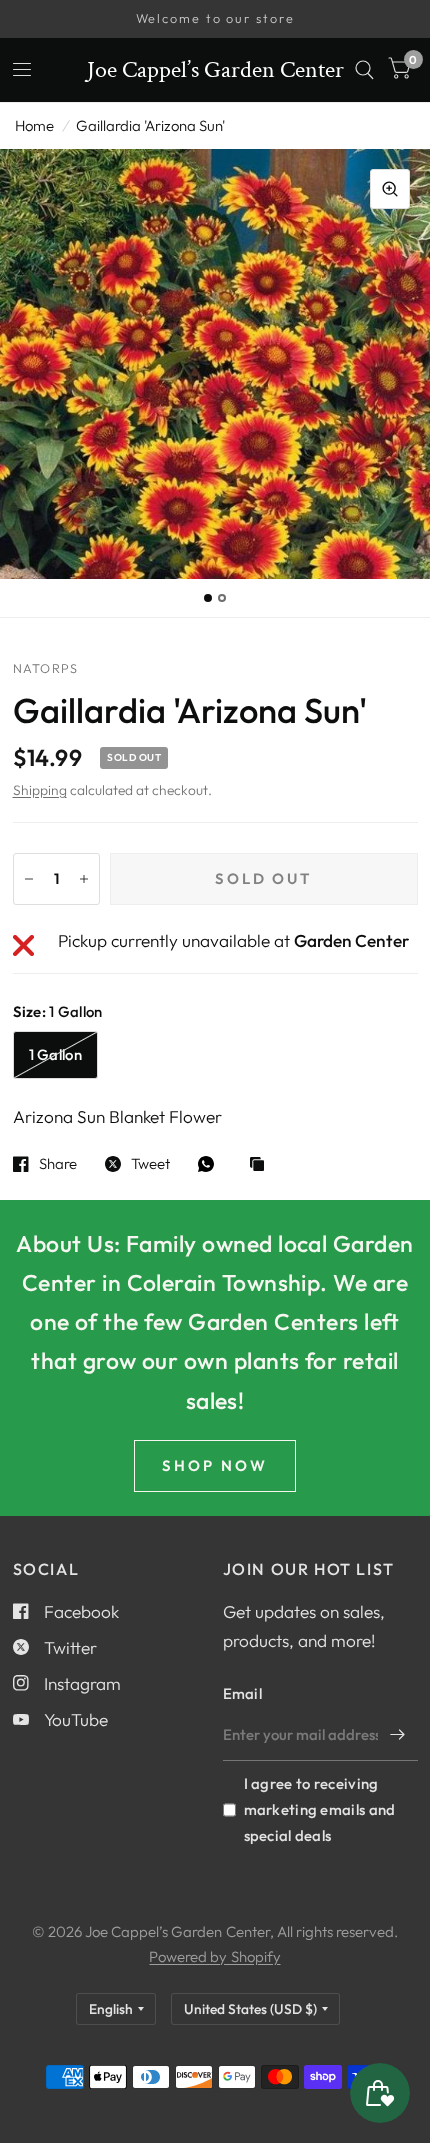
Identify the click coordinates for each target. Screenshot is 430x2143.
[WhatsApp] (211, 1164)
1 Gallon (55, 1054)
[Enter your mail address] (398, 1735)
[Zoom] (390, 189)
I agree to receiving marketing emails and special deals (320, 1809)
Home (34, 125)
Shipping (40, 790)
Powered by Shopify (214, 1956)
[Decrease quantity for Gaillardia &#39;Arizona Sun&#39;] (29, 879)
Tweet (150, 1164)
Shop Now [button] (215, 1465)
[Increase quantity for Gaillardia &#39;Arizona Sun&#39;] (84, 879)
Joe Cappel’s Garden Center (215, 70)
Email (243, 1693)
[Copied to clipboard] (262, 1165)
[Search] (364, 70)
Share (58, 1164)
